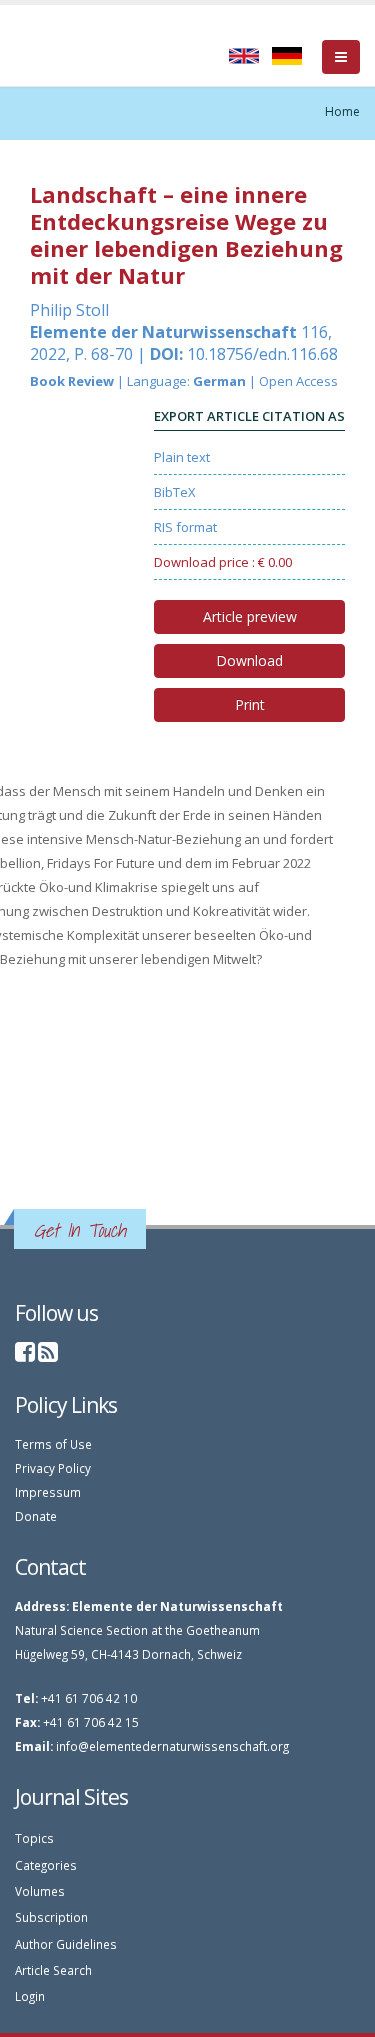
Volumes (40, 1891)
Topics (34, 1838)
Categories (46, 1865)
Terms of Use (53, 1444)
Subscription (51, 1917)
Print (250, 704)
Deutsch (287, 56)
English (244, 56)
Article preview (250, 616)
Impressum (48, 1492)
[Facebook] (25, 1355)
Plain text (182, 457)
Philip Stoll (69, 310)
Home (342, 111)
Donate (36, 1516)
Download (249, 660)
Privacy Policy (53, 1468)
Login (30, 1996)
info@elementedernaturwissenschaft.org (172, 1746)
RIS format (185, 527)
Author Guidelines (66, 1944)
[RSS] (48, 1355)
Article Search (53, 1970)
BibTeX (175, 492)
